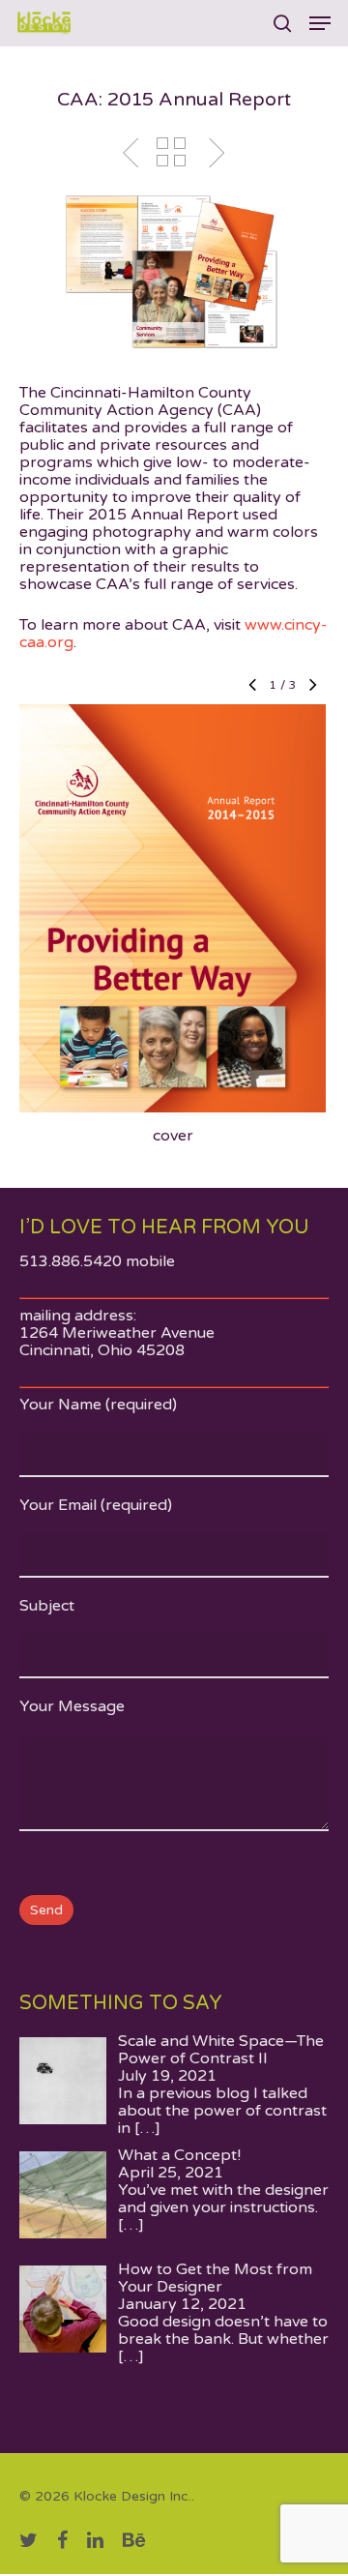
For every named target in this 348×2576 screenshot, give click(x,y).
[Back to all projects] (171, 154)
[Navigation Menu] (320, 23)
